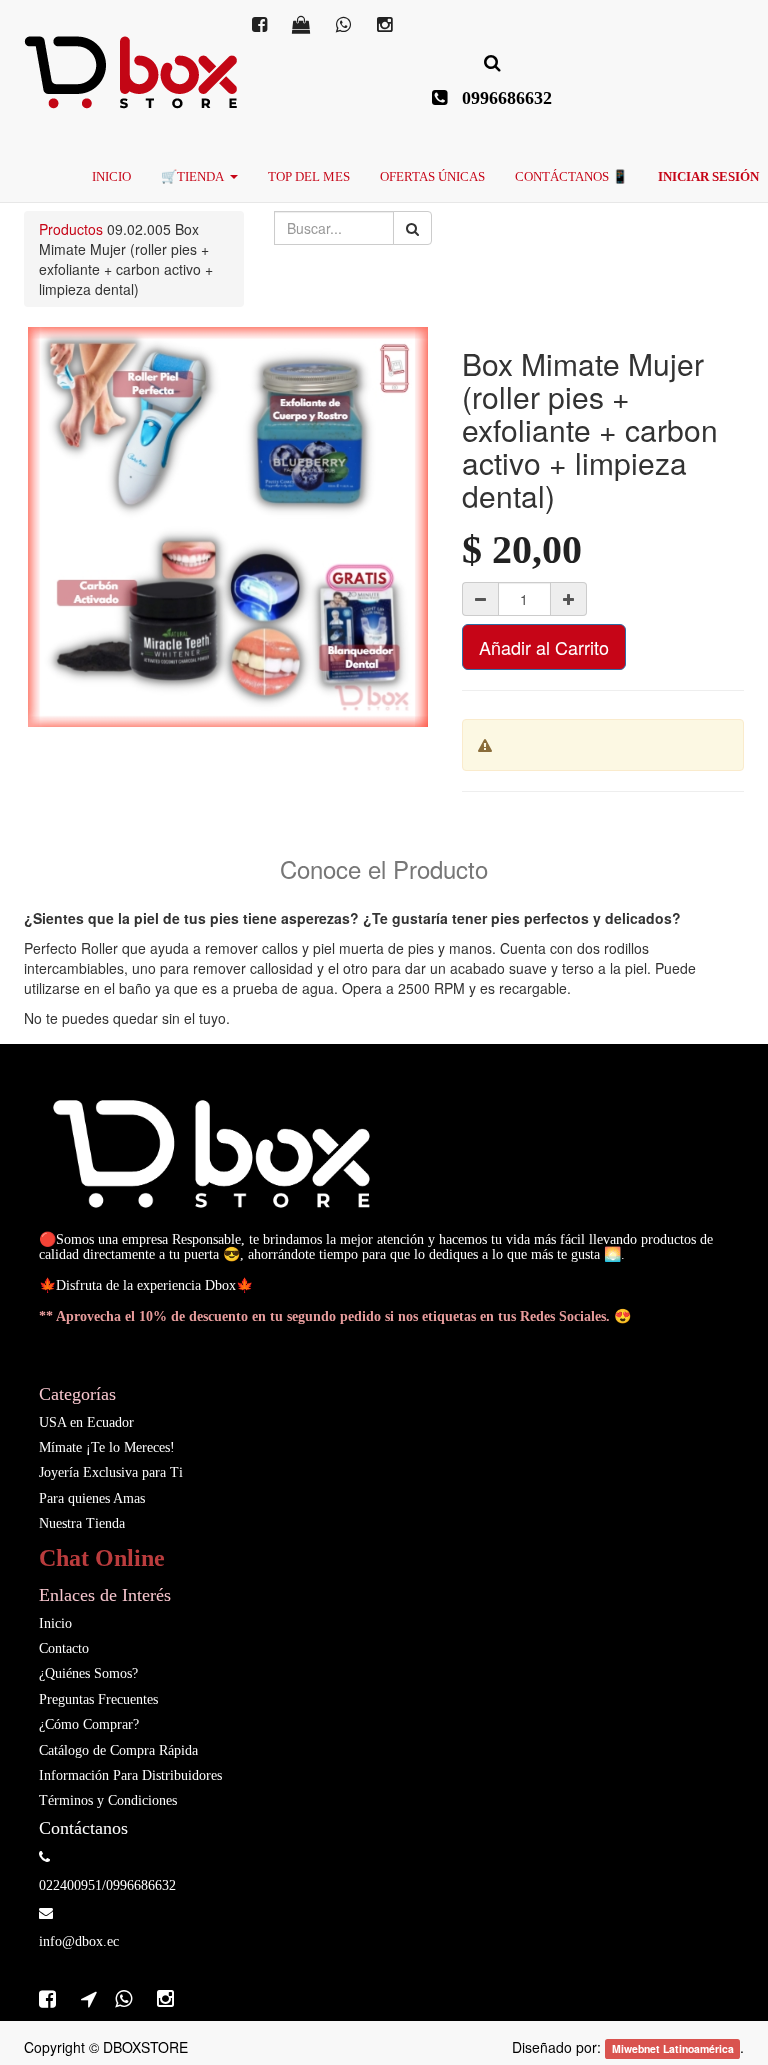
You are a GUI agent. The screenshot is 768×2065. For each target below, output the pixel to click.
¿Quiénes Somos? (88, 1673)
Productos (71, 229)
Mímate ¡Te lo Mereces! (107, 1447)
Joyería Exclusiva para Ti (111, 1472)
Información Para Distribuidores (130, 1775)
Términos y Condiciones (108, 1800)
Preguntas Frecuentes (98, 1699)
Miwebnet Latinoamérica (673, 2048)
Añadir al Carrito (544, 647)
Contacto (64, 1648)
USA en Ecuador (86, 1422)
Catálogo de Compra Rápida (118, 1750)
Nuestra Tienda (82, 1523)
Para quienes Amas (92, 1498)
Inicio (55, 1623)
